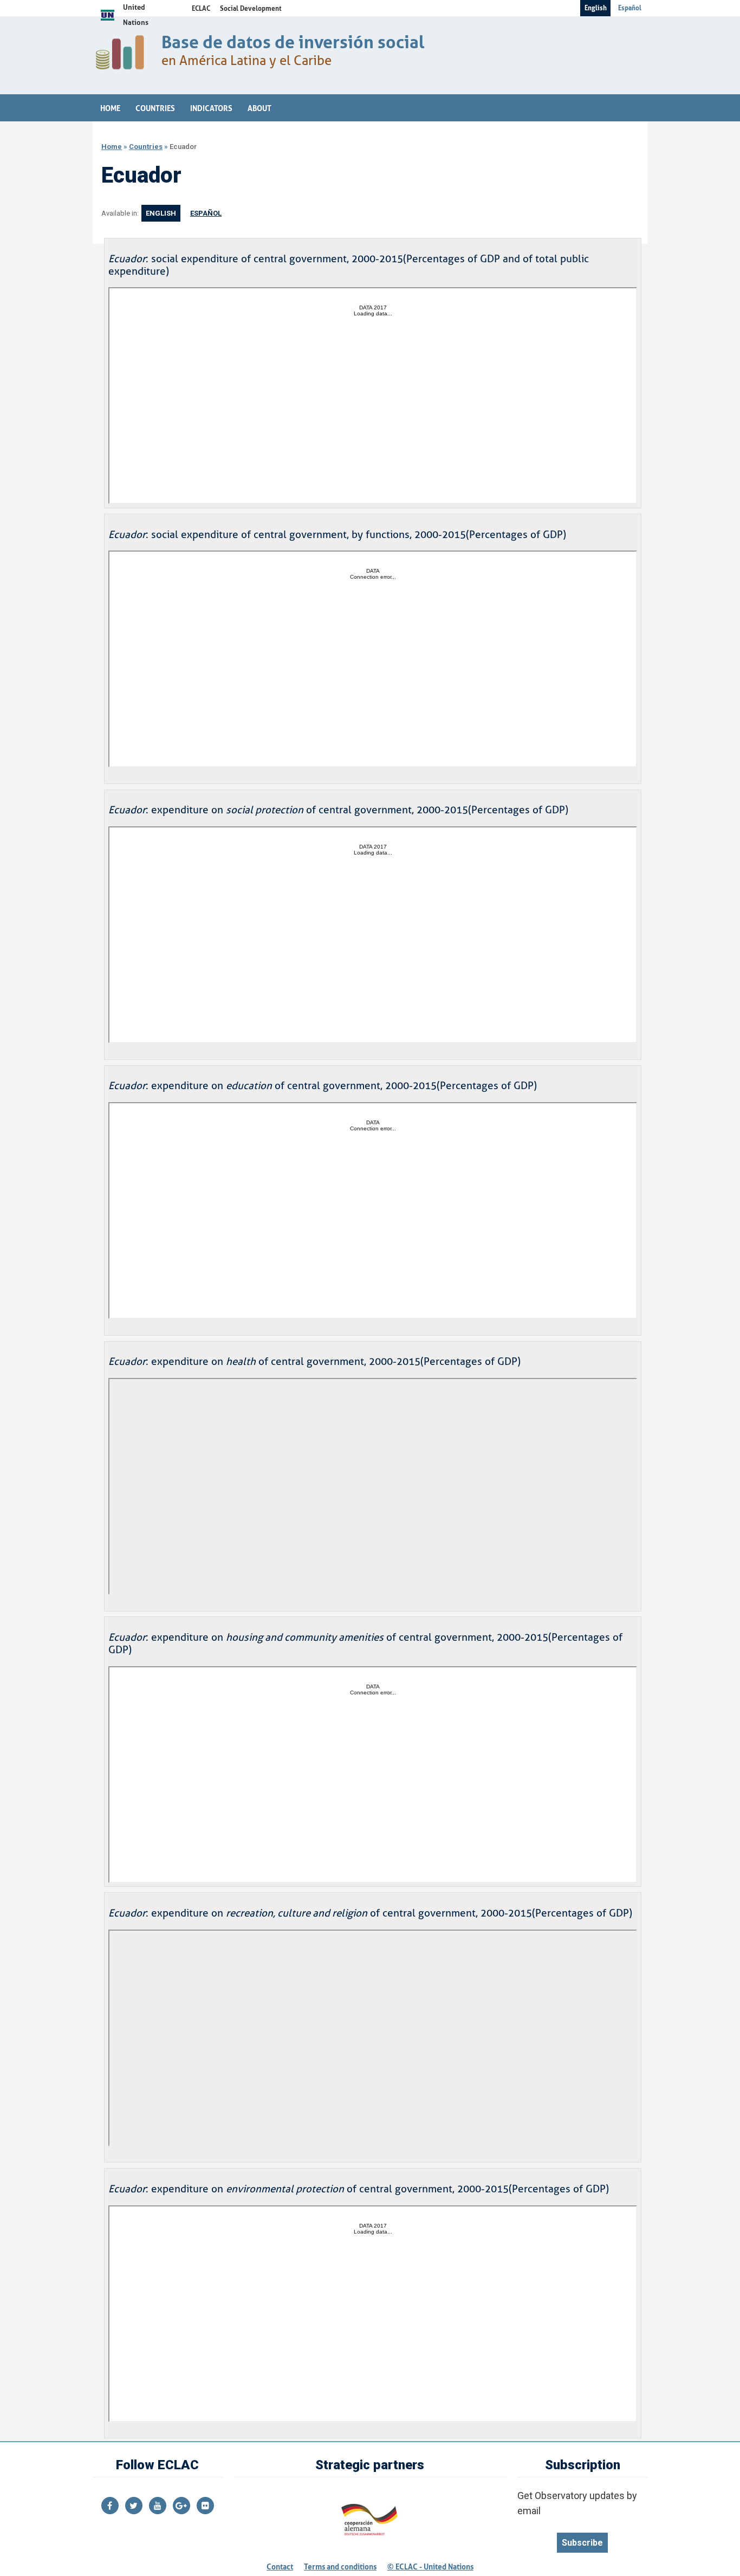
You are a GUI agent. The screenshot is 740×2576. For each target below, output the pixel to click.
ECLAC (201, 9)
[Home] (123, 55)
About (259, 108)
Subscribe (582, 2543)
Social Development (251, 9)
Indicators (211, 108)
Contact (280, 2567)
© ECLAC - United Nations (430, 2567)
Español (630, 8)
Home (110, 108)
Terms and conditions (340, 2567)
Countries (155, 108)
